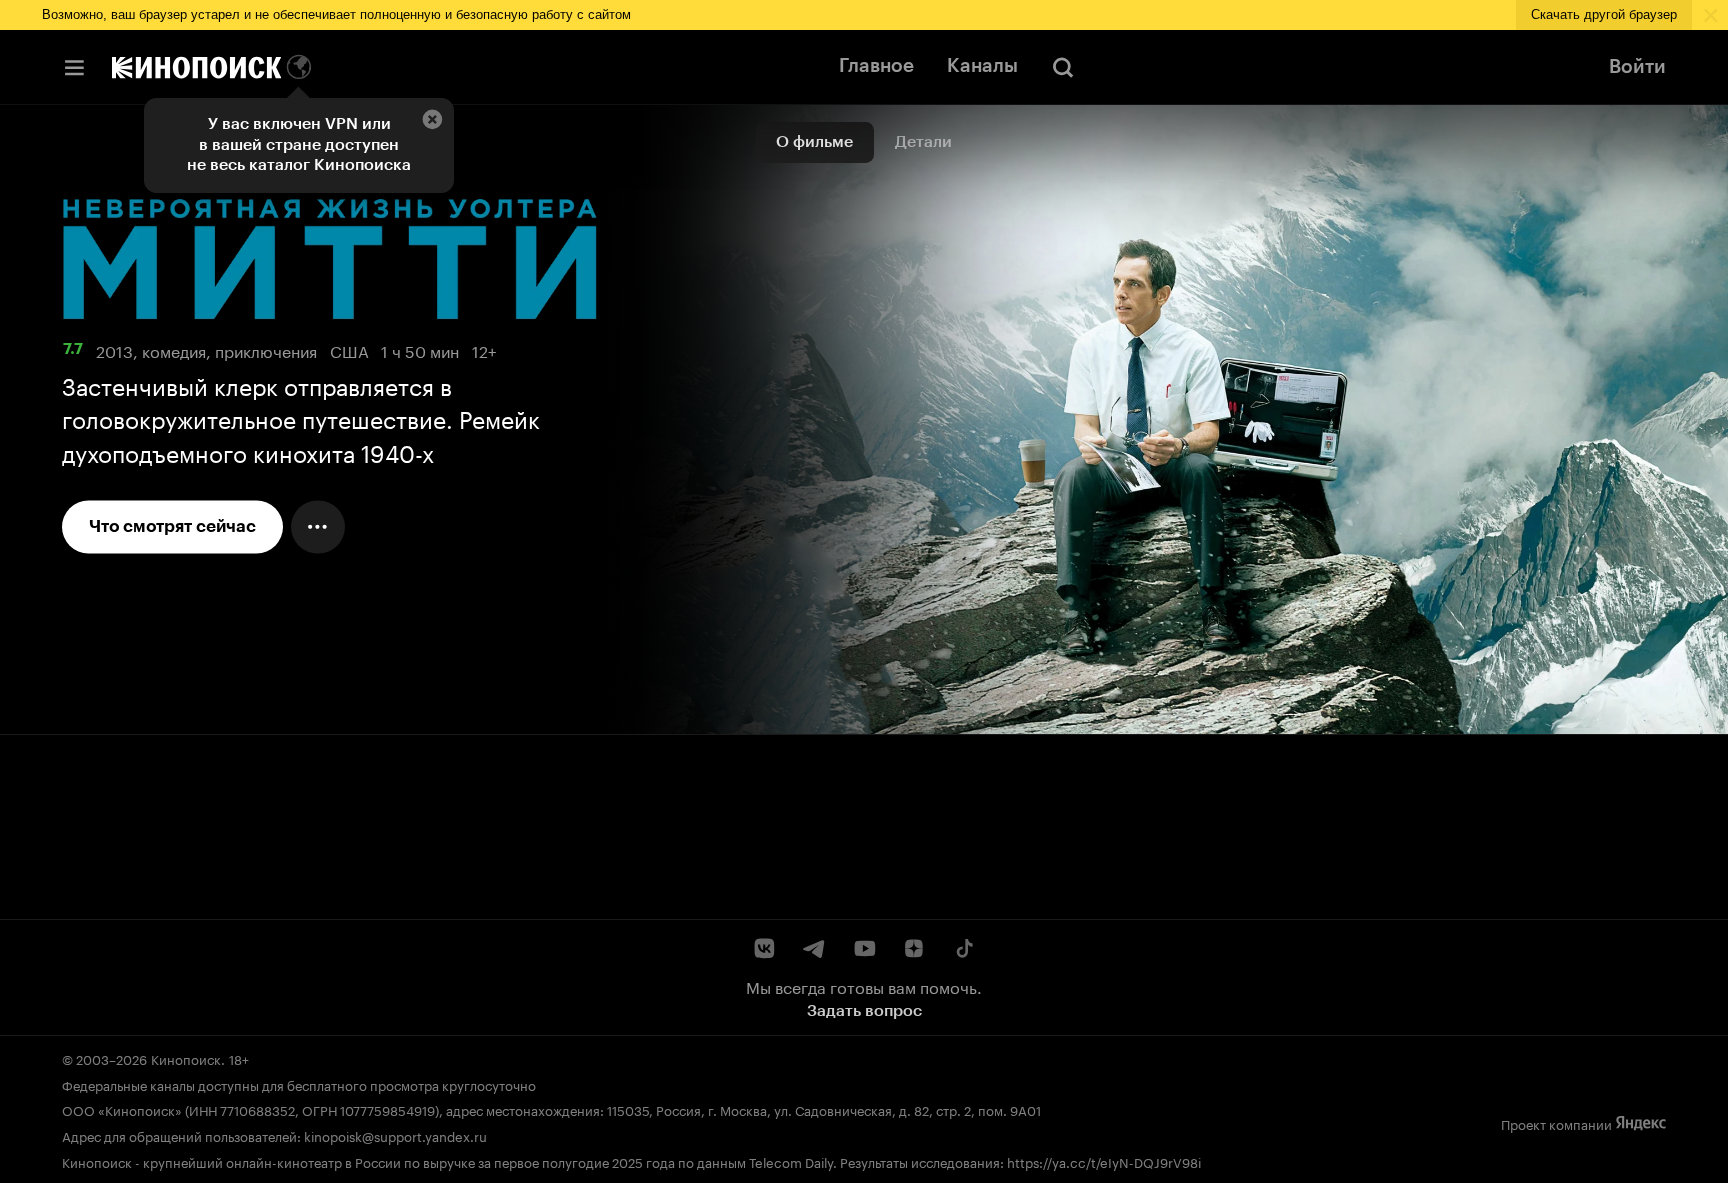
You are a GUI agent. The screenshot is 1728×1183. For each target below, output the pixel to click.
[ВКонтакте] (764, 948)
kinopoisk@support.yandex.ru (395, 1135)
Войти (1637, 67)
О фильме (814, 141)
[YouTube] (864, 948)
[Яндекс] (1641, 1124)
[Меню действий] (318, 527)
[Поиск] (1063, 67)
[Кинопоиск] (196, 67)
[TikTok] (963, 948)
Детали (923, 141)
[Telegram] (814, 948)
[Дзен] (913, 948)
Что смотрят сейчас (172, 527)
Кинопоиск (186, 1058)
